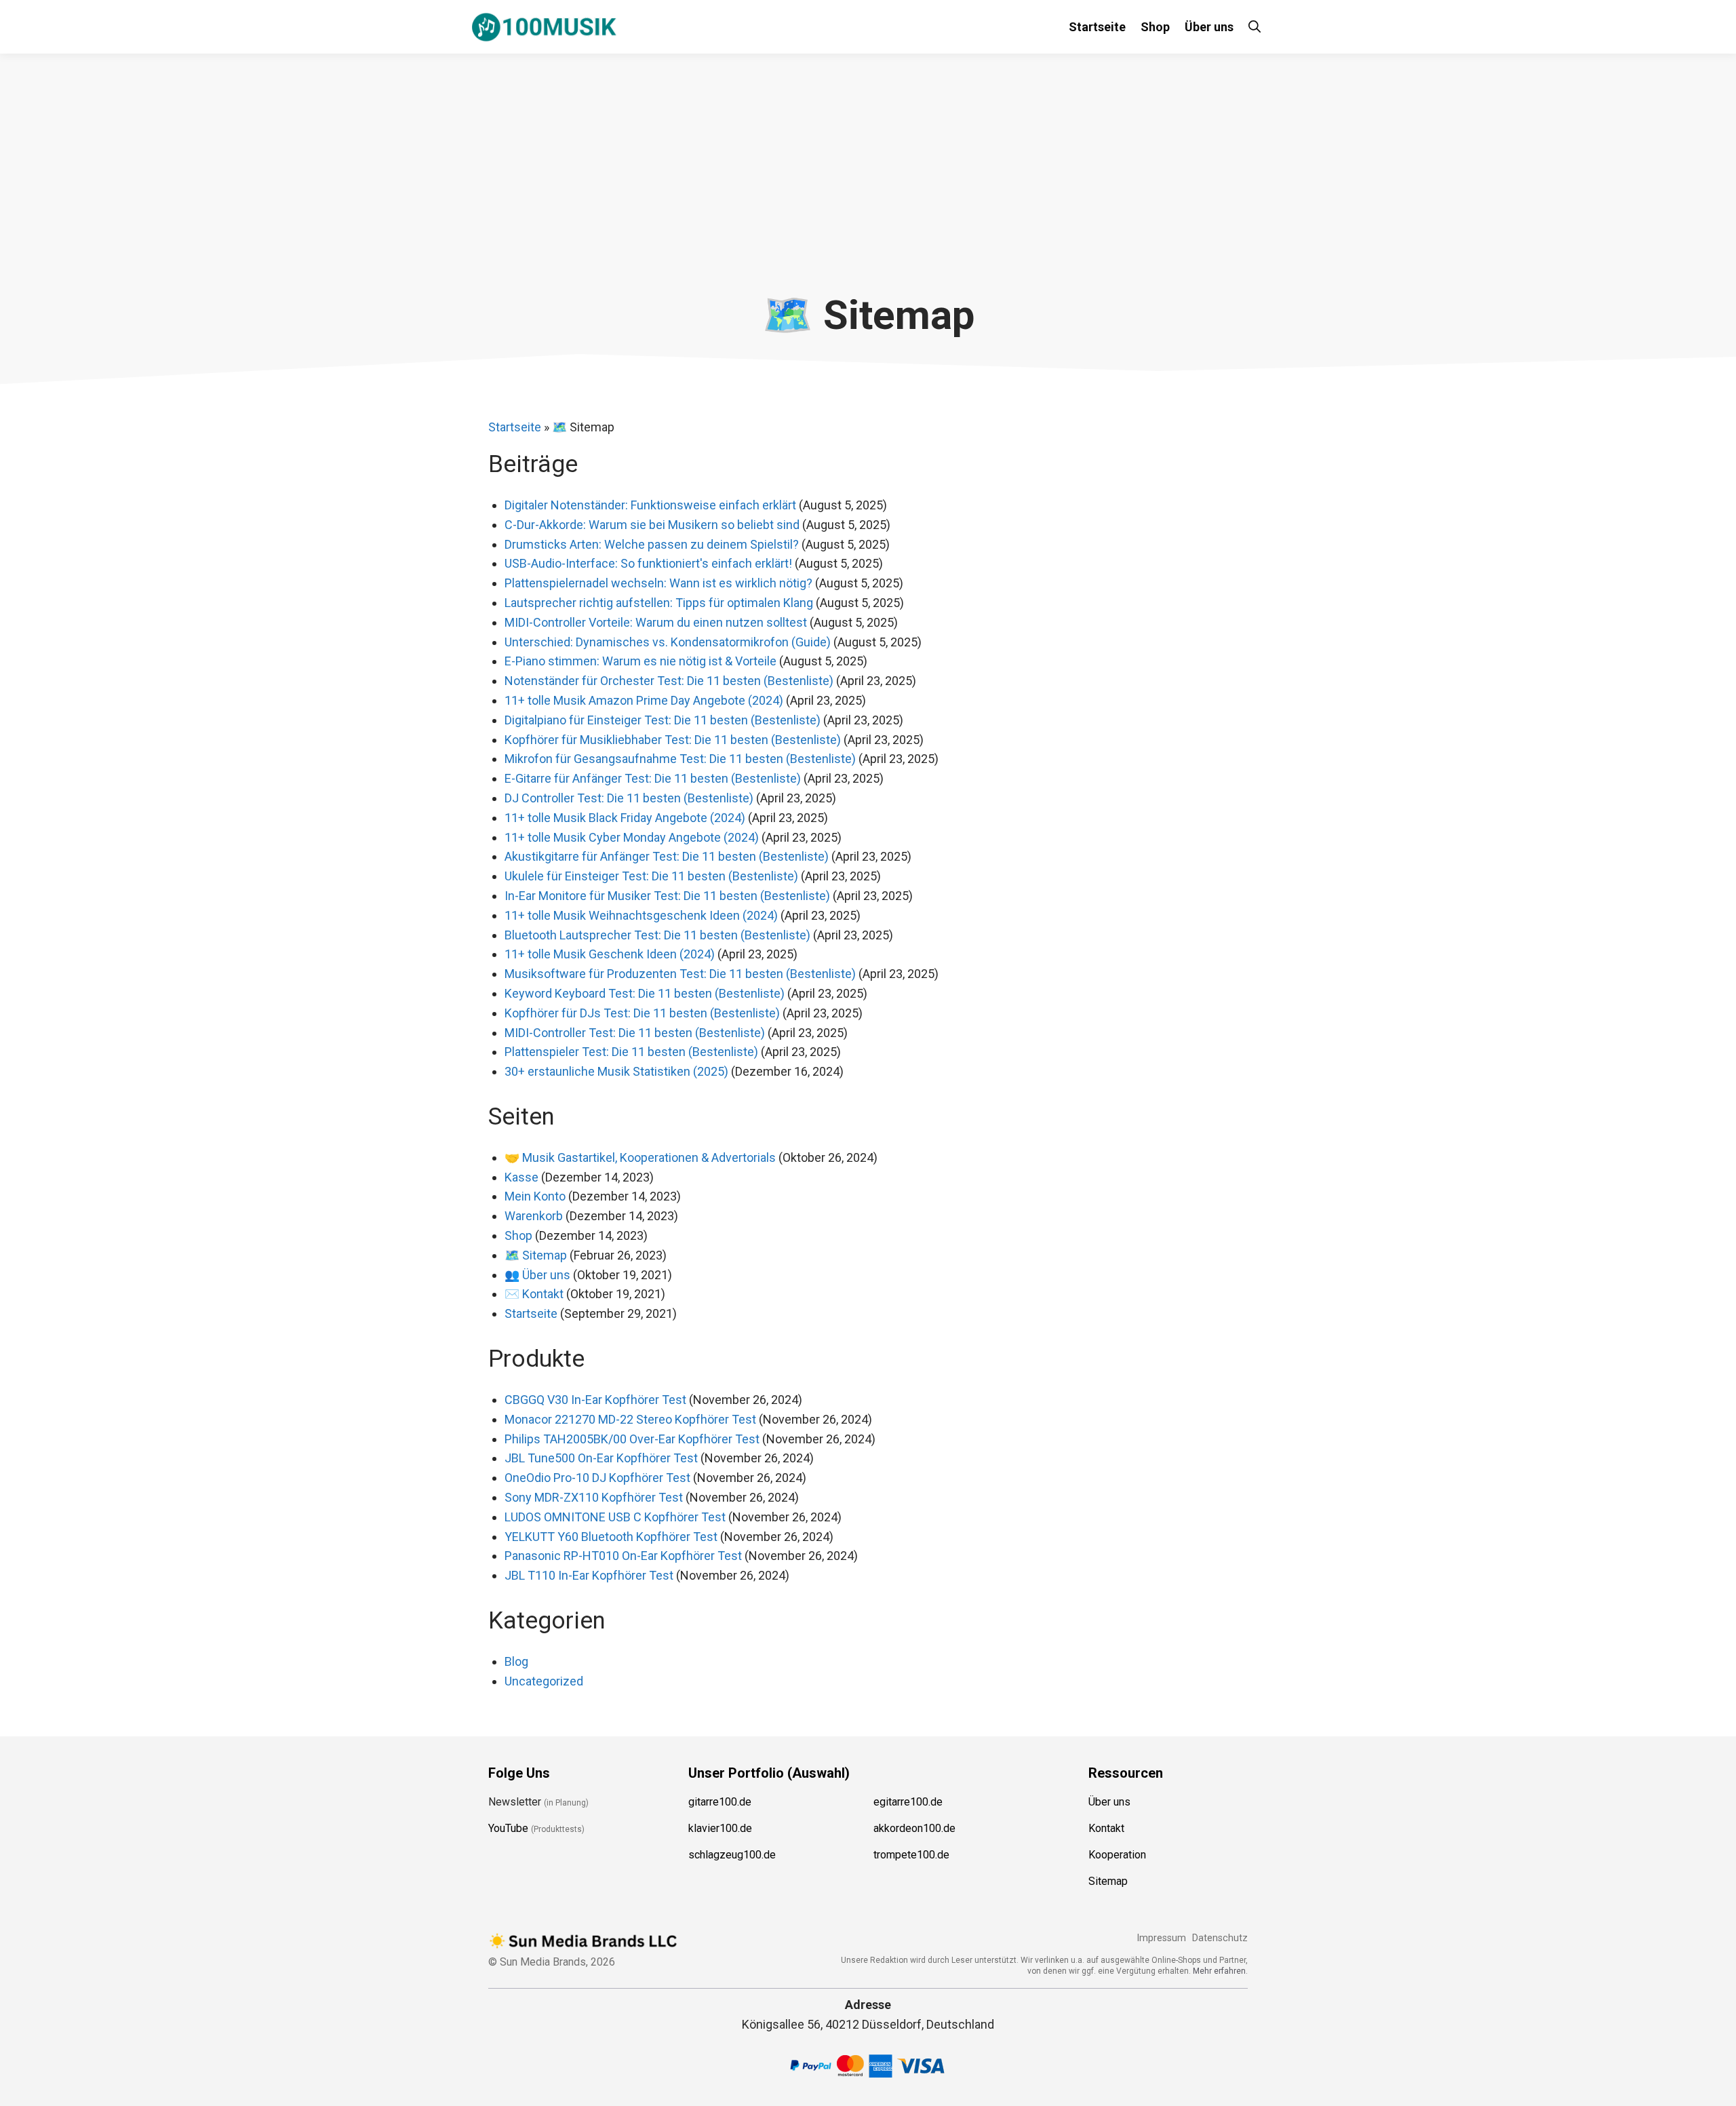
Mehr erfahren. (1220, 1971)
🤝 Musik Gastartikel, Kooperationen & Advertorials (640, 1157)
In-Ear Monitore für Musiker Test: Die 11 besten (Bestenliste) (667, 896)
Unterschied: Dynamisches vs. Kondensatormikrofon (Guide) (668, 642)
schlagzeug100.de (732, 1855)
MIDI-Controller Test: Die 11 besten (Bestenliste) (635, 1033)
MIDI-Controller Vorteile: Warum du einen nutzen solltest (656, 622)
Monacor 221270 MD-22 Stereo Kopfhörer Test (630, 1419)
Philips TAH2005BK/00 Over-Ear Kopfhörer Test (632, 1439)
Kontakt (1106, 1828)
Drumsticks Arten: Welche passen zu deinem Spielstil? (652, 544)
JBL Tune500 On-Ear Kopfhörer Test (601, 1458)
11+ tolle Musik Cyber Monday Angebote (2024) (632, 837)
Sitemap (1108, 1881)
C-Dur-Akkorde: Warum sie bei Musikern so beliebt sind (652, 525)
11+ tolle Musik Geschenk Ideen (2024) (610, 954)
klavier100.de (720, 1828)
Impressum (1161, 1938)
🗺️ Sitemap (536, 1255)
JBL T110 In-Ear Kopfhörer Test (589, 1575)
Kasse (521, 1177)
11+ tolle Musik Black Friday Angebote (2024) (625, 818)
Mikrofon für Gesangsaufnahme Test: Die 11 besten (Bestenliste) (680, 759)
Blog (516, 1661)
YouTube (508, 1828)
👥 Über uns (537, 1275)
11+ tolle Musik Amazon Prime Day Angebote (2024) (644, 700)
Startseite (1097, 27)
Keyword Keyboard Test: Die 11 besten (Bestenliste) (645, 993)
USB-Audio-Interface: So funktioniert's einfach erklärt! (648, 563)
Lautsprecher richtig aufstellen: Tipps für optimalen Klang (659, 603)
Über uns (1209, 27)
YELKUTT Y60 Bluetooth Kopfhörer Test (611, 1537)
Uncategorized (544, 1681)
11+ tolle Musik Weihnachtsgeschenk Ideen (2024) (641, 915)
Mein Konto (535, 1196)
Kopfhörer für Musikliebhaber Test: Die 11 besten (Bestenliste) (673, 740)
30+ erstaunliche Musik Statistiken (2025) (616, 1071)
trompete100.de (911, 1855)
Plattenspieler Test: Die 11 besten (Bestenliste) (631, 1052)
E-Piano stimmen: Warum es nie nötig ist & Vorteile (640, 661)
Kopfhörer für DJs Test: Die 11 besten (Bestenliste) (642, 1013)
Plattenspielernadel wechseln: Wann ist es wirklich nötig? (658, 583)
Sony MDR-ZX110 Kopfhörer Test (594, 1497)
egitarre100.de (908, 1802)
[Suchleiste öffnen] (1255, 27)
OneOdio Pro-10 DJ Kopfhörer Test (597, 1478)
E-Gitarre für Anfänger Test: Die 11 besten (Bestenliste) (653, 778)
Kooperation (1117, 1855)
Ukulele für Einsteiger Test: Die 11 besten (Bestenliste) (651, 876)
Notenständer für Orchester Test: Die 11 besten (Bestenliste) (669, 681)
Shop (1155, 27)
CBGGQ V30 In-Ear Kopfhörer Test (595, 1400)
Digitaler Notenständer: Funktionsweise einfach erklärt (650, 505)
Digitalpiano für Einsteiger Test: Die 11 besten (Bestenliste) (663, 720)
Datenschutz (1220, 1938)
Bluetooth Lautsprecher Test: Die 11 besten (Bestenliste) (657, 935)
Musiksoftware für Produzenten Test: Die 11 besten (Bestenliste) (680, 974)
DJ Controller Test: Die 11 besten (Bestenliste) (629, 798)
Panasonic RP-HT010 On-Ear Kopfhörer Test (623, 1556)
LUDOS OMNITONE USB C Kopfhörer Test (615, 1517)
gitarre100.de (720, 1802)
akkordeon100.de (914, 1828)
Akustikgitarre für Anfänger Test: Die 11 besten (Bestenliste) (667, 856)
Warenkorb (534, 1216)
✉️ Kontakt (534, 1294)
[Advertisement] (868, 189)
